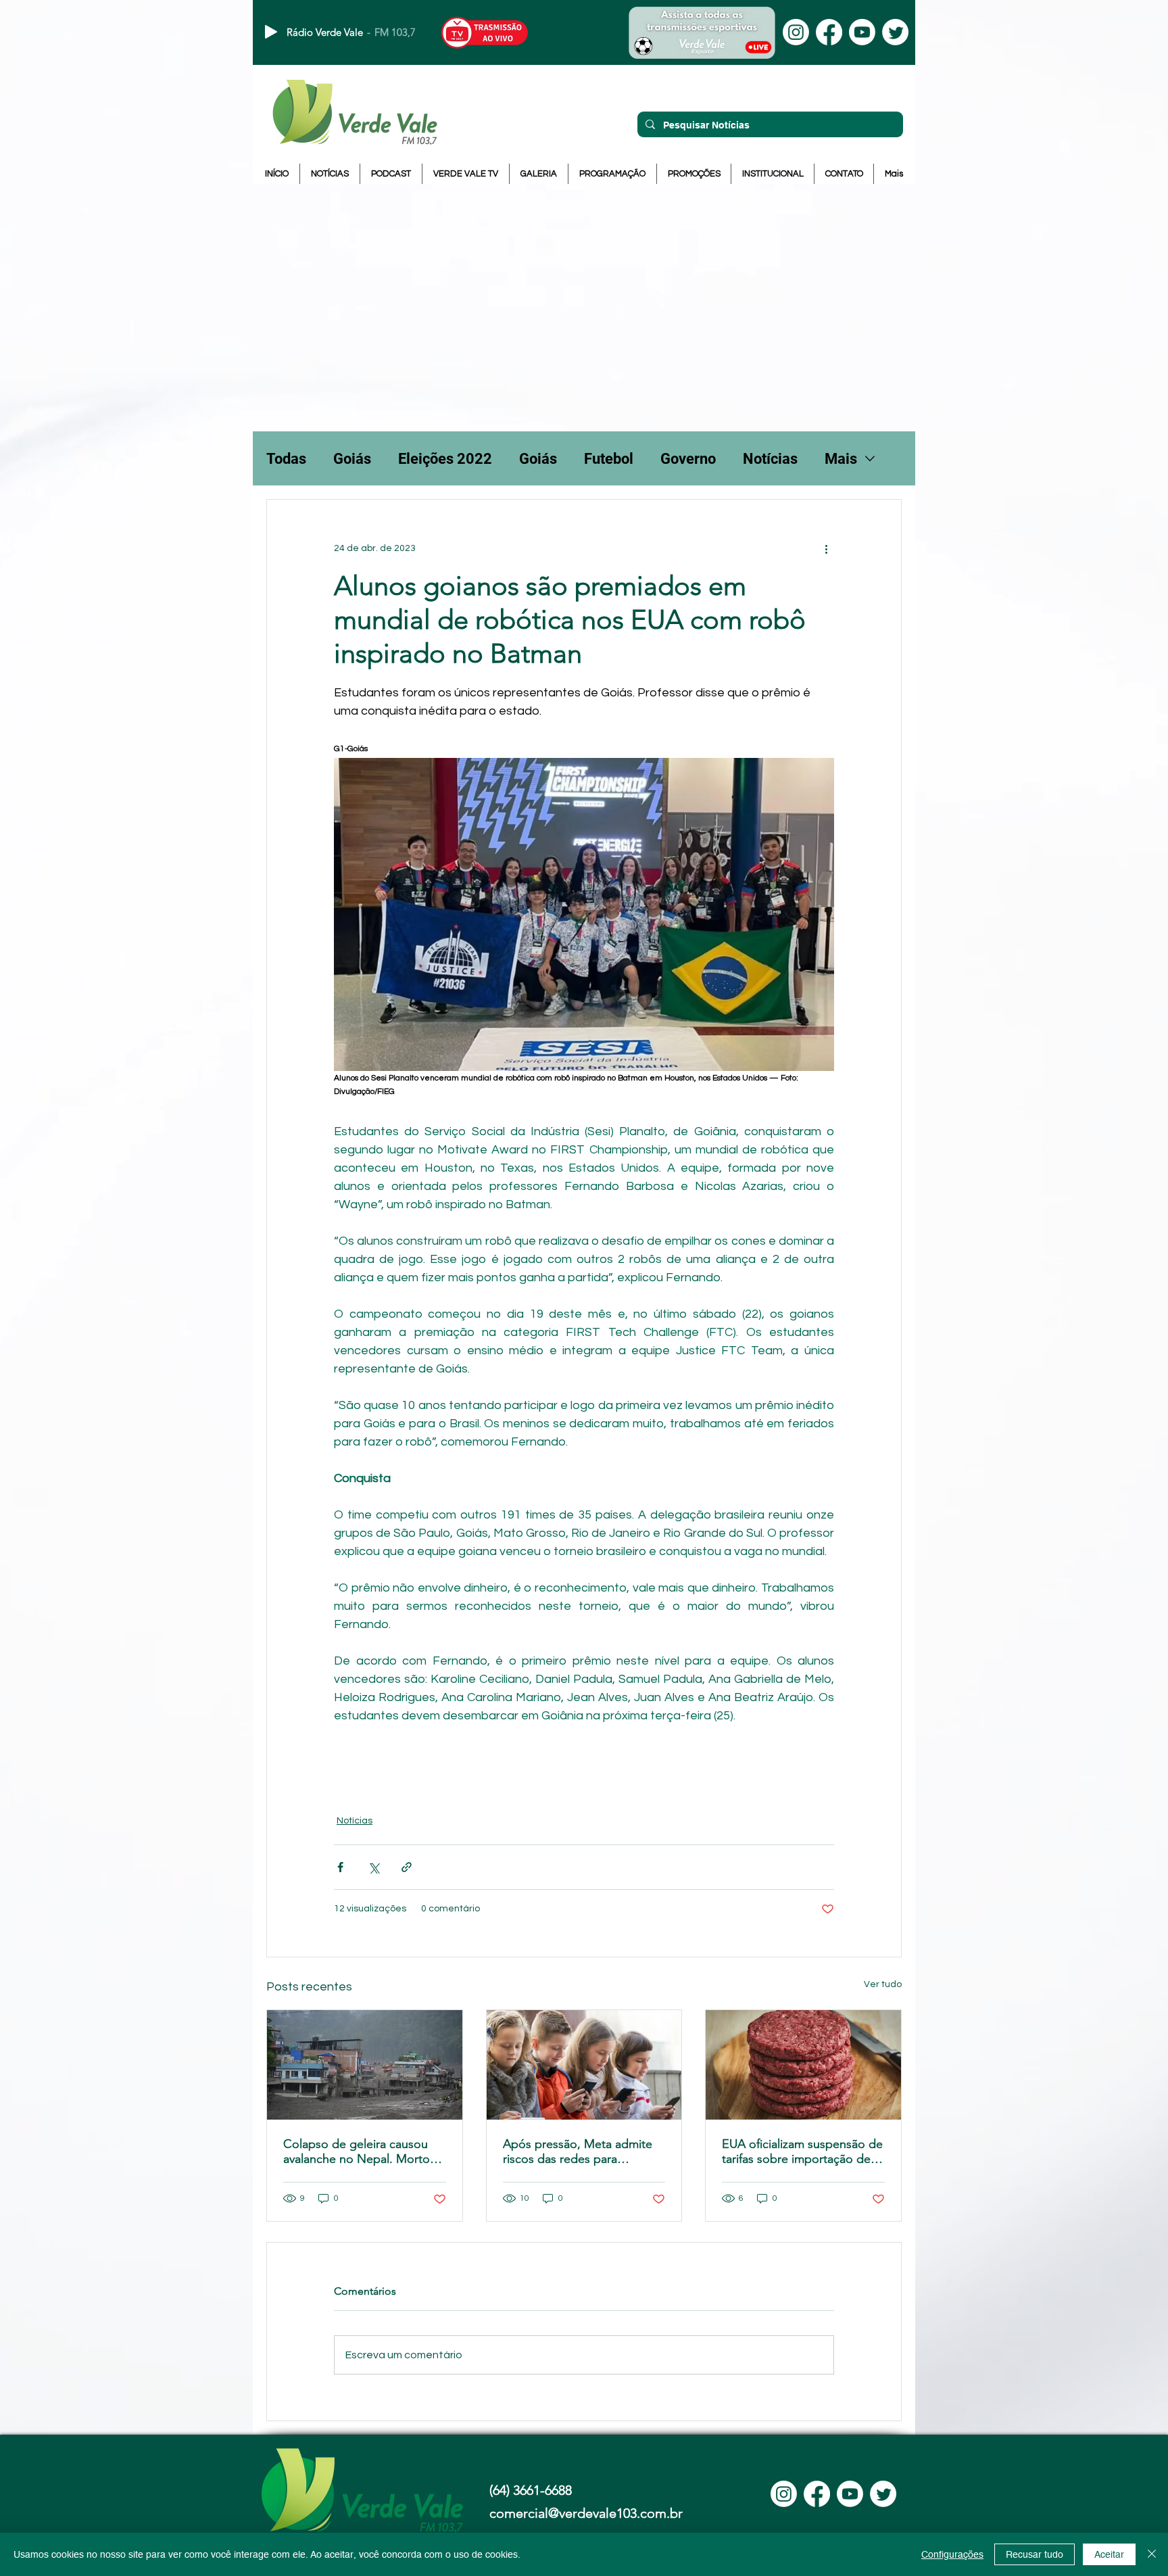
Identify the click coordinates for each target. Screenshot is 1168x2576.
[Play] (271, 32)
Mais (841, 459)
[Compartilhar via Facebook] (340, 1867)
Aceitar (1109, 2554)
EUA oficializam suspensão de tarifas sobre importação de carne (802, 2151)
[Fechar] (1152, 2554)
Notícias (770, 459)
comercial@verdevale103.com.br (586, 2513)
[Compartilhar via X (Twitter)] (373, 1867)
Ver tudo (883, 1984)
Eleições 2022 (445, 459)
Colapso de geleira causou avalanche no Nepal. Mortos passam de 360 (359, 2151)
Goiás (352, 459)
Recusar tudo (1035, 2554)
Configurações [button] (952, 2554)
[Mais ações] (826, 548)
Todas (286, 459)
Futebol (609, 459)
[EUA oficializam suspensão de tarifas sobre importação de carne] (803, 2065)
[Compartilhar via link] (407, 1867)
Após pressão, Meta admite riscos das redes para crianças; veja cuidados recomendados (578, 2151)
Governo (688, 459)
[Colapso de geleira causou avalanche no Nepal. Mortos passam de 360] (365, 2065)
